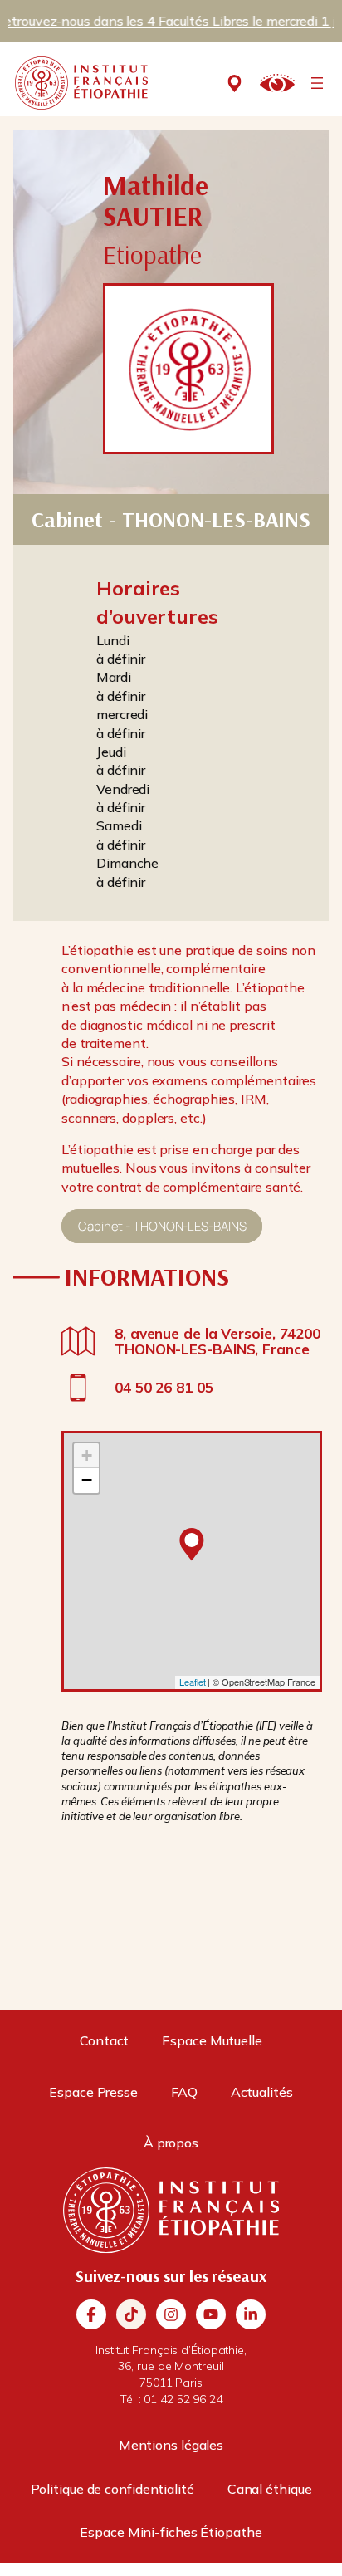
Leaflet (192, 1682)
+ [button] (87, 1455)
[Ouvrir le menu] (317, 83)
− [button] (87, 1480)
